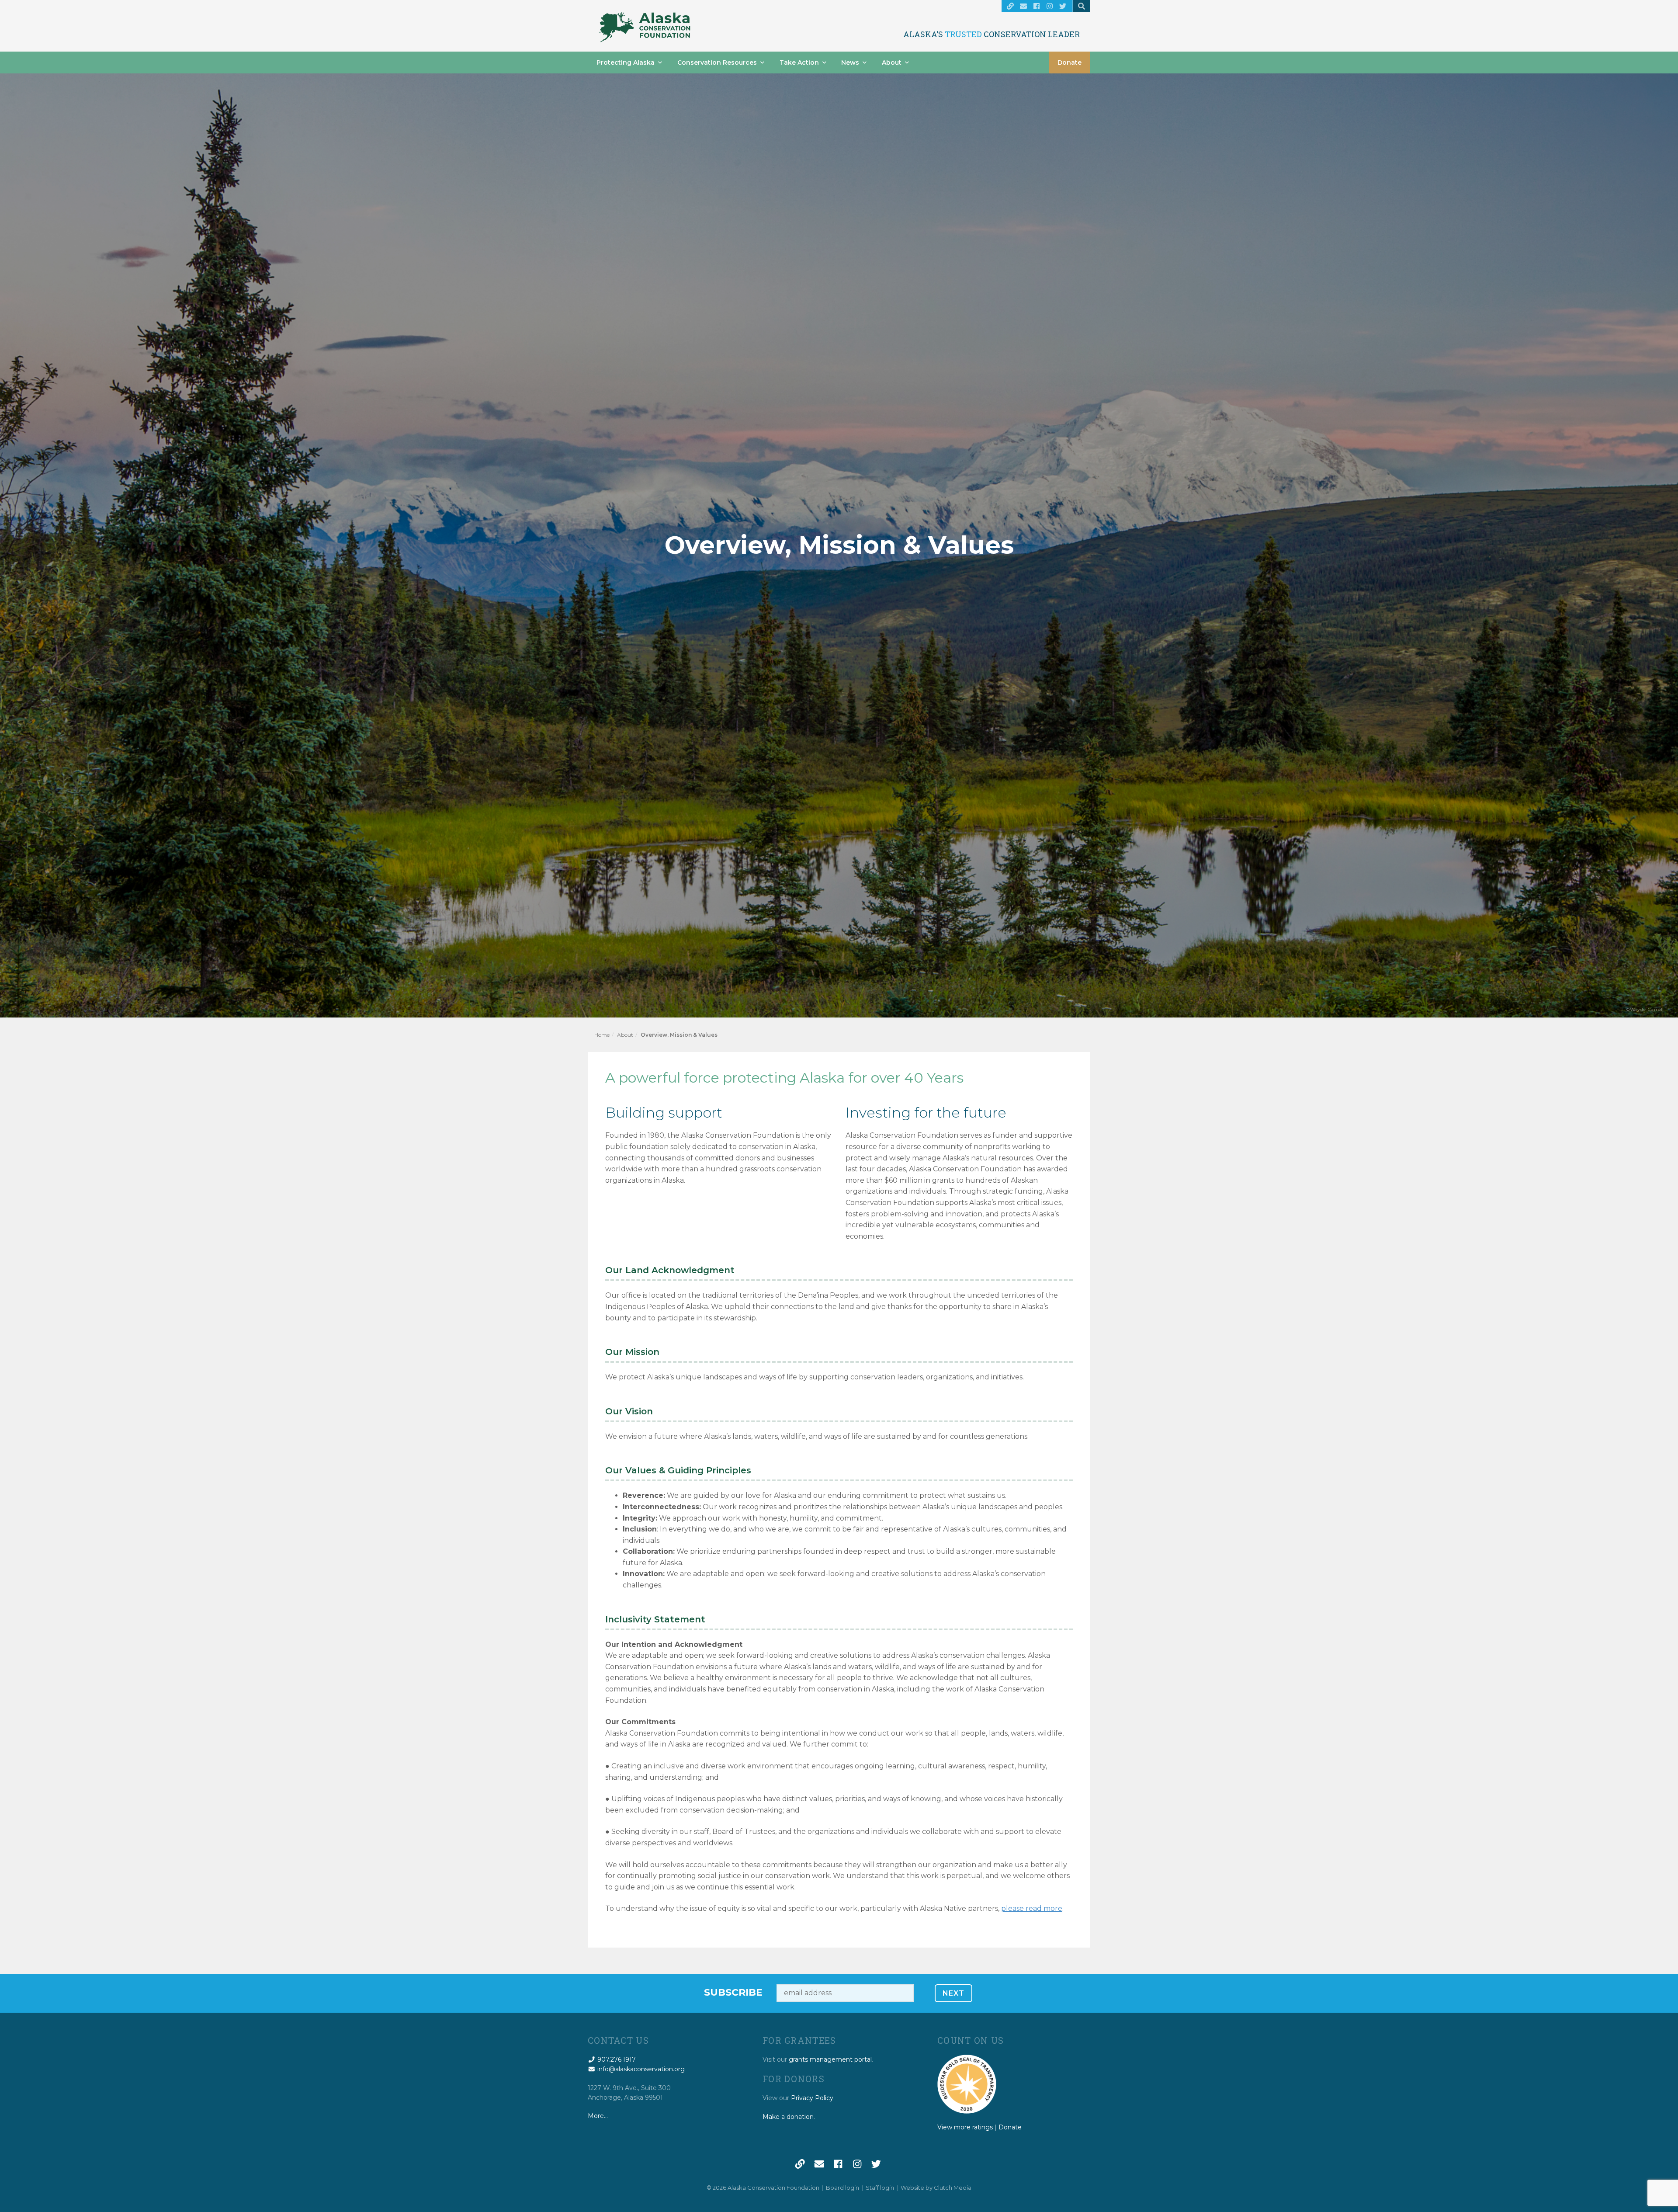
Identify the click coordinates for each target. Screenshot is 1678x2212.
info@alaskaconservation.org (640, 2069)
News (850, 63)
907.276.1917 (616, 2059)
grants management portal (830, 2059)
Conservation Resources (717, 63)
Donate (1070, 63)
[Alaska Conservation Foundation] (645, 27)
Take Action (799, 63)
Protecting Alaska (626, 63)
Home (602, 1035)
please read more (1032, 1908)
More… (598, 2116)
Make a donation (788, 2117)
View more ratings (965, 2127)
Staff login (880, 2188)
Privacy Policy (812, 2098)
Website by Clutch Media (936, 2188)
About (892, 63)
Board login (842, 2188)
